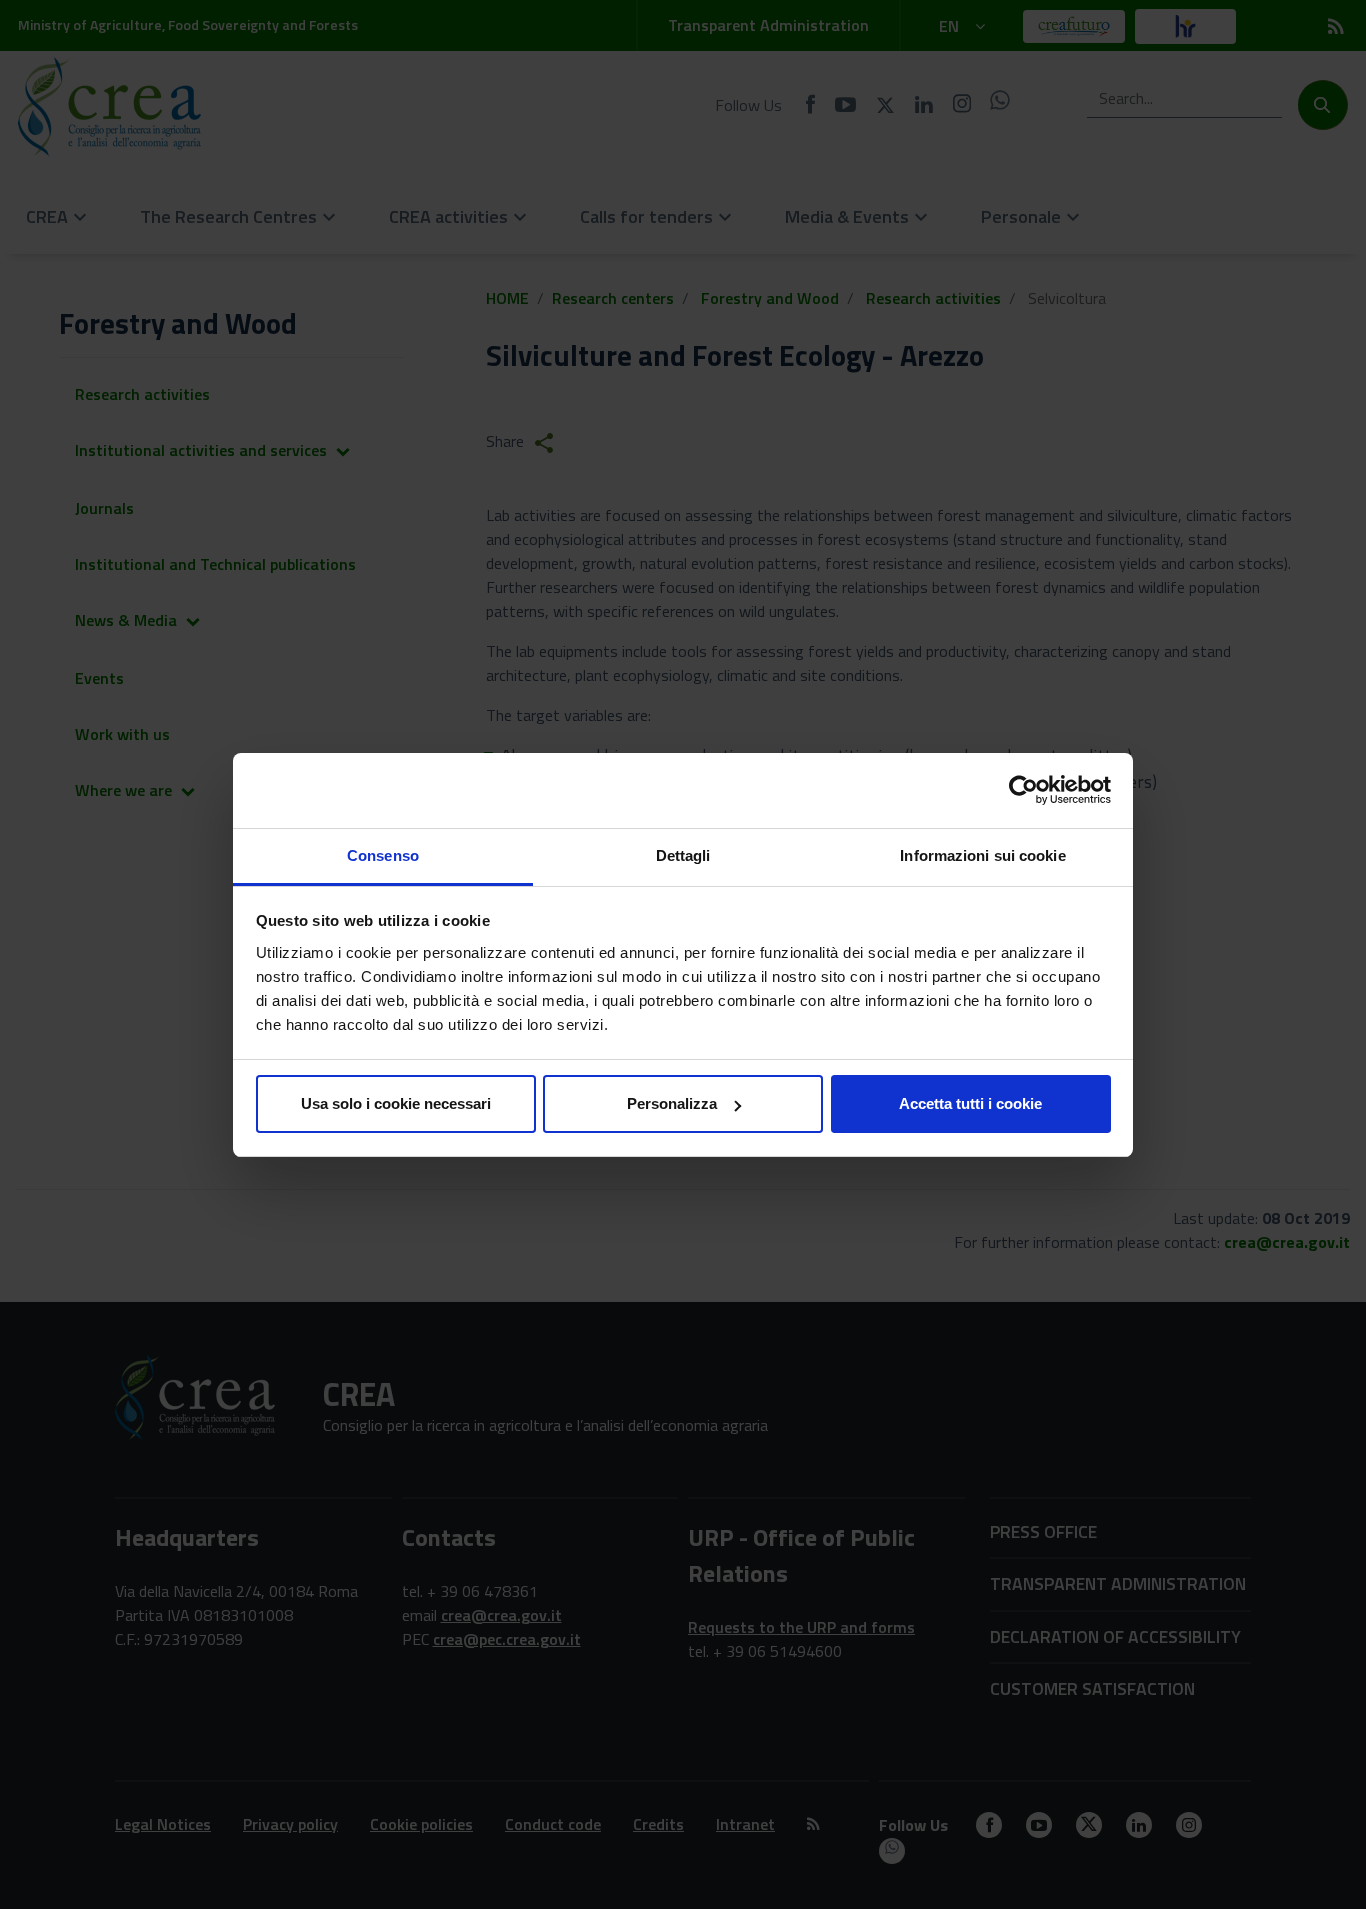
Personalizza (672, 1103)
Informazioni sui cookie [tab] (982, 855)
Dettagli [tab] (683, 855)
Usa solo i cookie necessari (396, 1103)
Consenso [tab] (383, 855)
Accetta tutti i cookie (970, 1103)
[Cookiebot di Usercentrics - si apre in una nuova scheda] (1023, 790)
